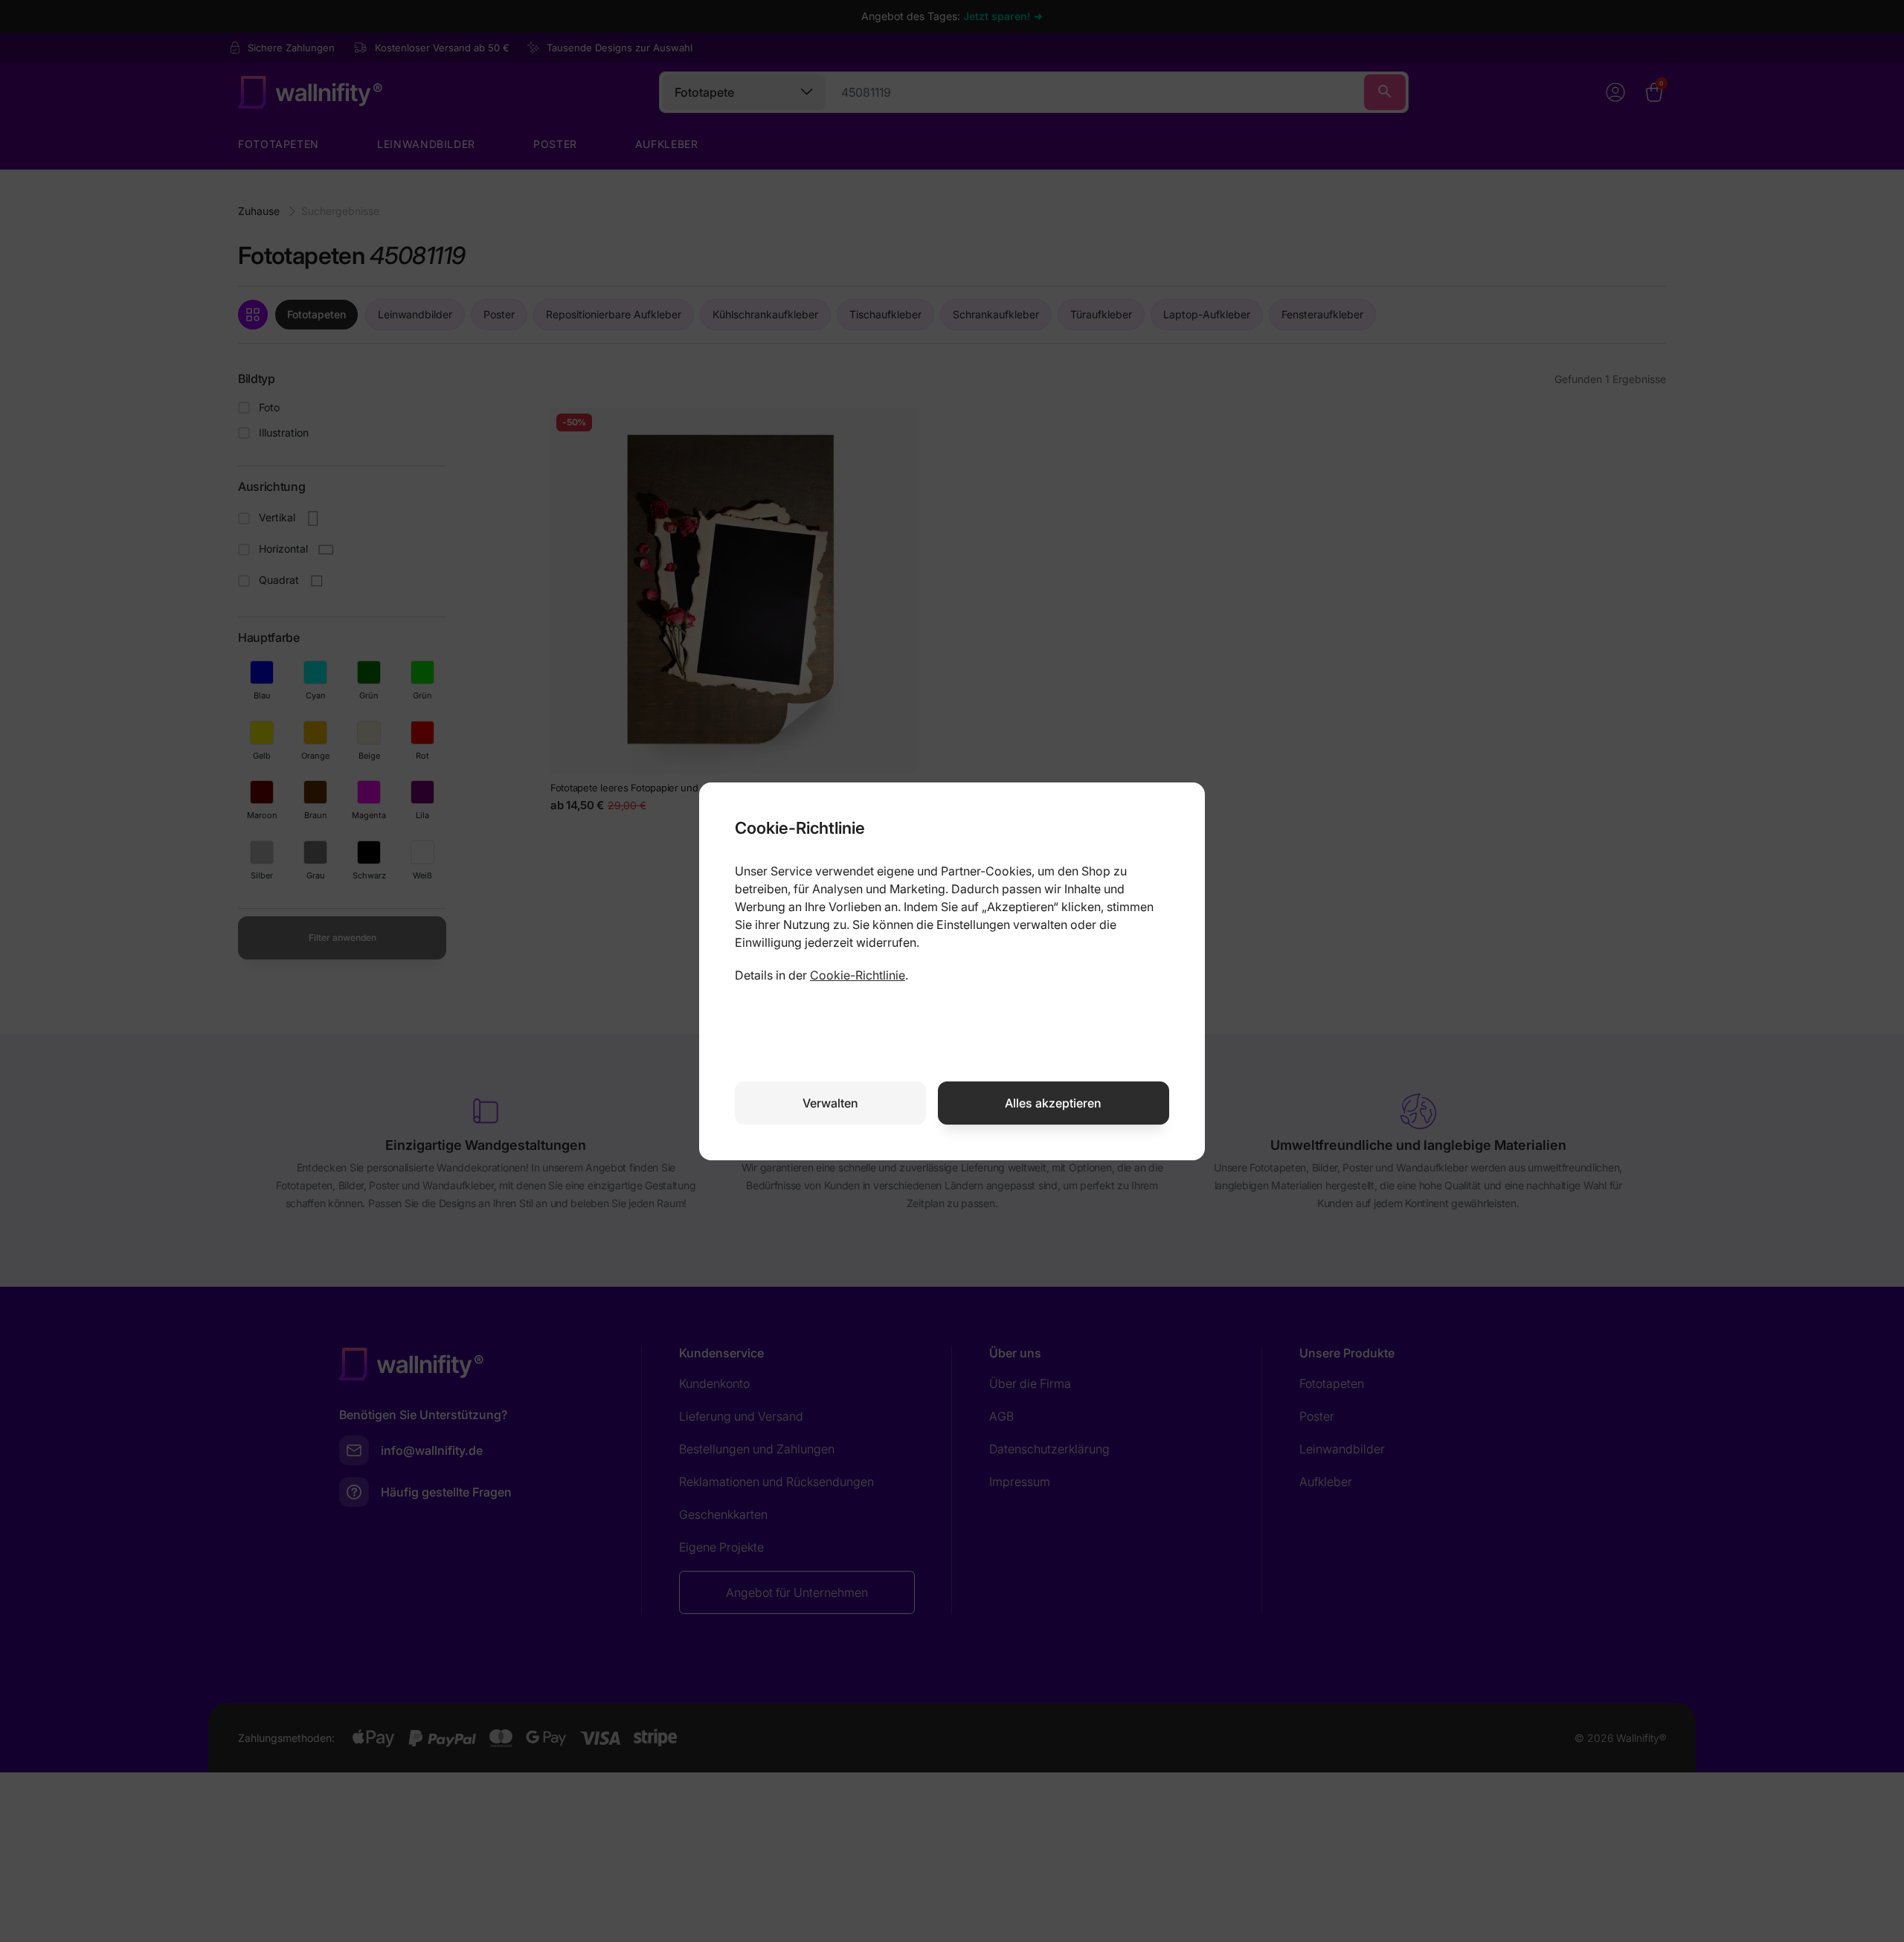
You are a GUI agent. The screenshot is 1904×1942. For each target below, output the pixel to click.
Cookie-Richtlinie (858, 975)
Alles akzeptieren (1053, 1103)
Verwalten (830, 1103)
